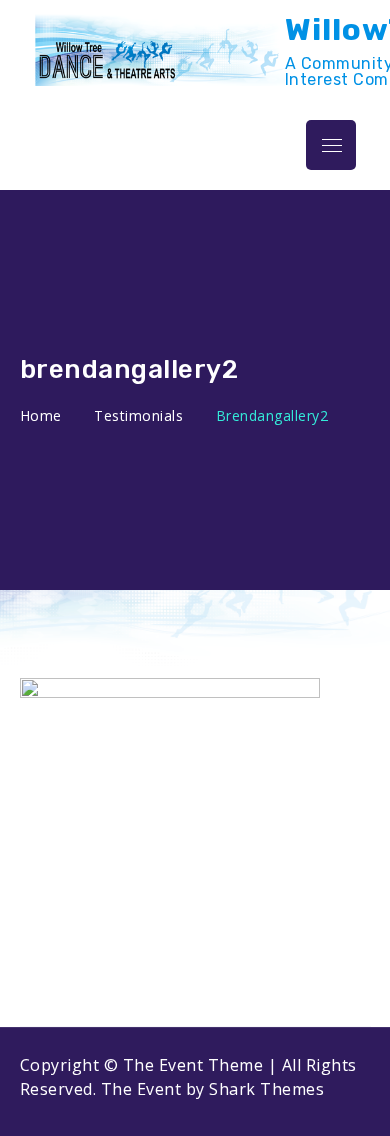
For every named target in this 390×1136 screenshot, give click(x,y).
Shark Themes (266, 1089)
